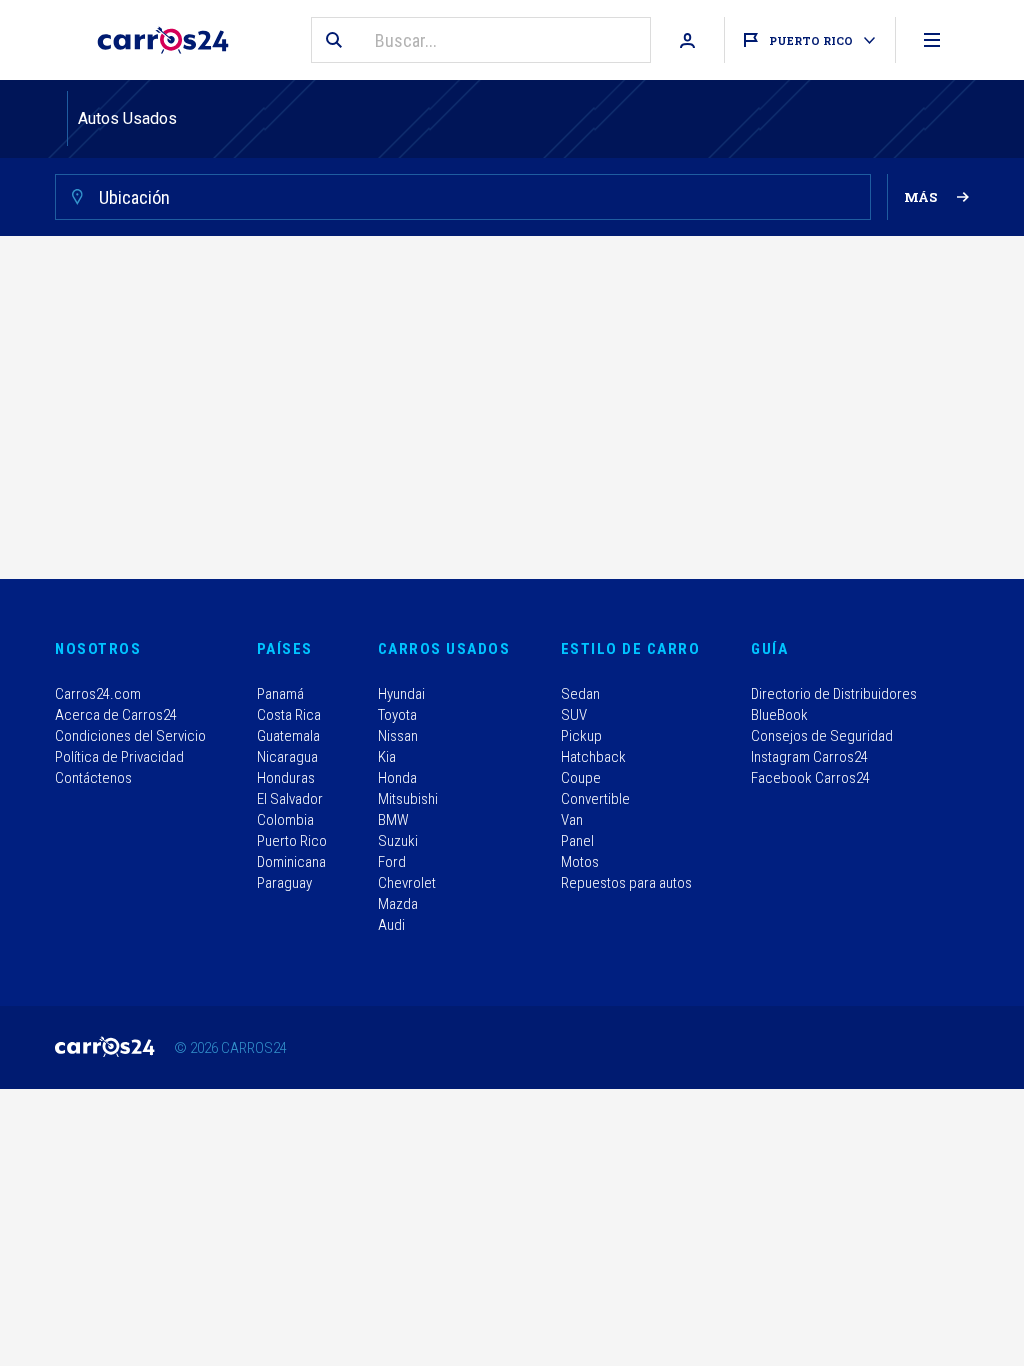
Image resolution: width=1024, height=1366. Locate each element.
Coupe (581, 778)
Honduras (286, 778)
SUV (574, 715)
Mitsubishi (408, 799)
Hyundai (401, 694)
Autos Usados (127, 118)
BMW (393, 820)
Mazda (398, 904)
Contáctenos (93, 778)
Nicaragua (287, 757)
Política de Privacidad (119, 757)
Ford (392, 862)
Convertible (595, 799)
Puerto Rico (292, 841)
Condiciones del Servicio (130, 736)
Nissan (398, 736)
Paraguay (284, 883)
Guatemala (288, 736)
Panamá (280, 694)
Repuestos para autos (626, 883)
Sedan (580, 694)
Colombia (285, 820)
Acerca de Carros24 (116, 715)
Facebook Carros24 (810, 778)
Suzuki (398, 841)
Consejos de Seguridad (822, 736)
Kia (387, 757)
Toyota (397, 715)
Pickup (581, 736)
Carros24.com (98, 694)
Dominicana (291, 862)
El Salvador (290, 799)
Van (572, 820)
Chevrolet (407, 883)
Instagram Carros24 (809, 757)
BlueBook (779, 715)
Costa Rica (289, 715)
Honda (397, 778)
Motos (580, 862)
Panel (577, 841)
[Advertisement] (512, 411)
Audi (391, 925)
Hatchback (593, 757)
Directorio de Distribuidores (834, 694)
